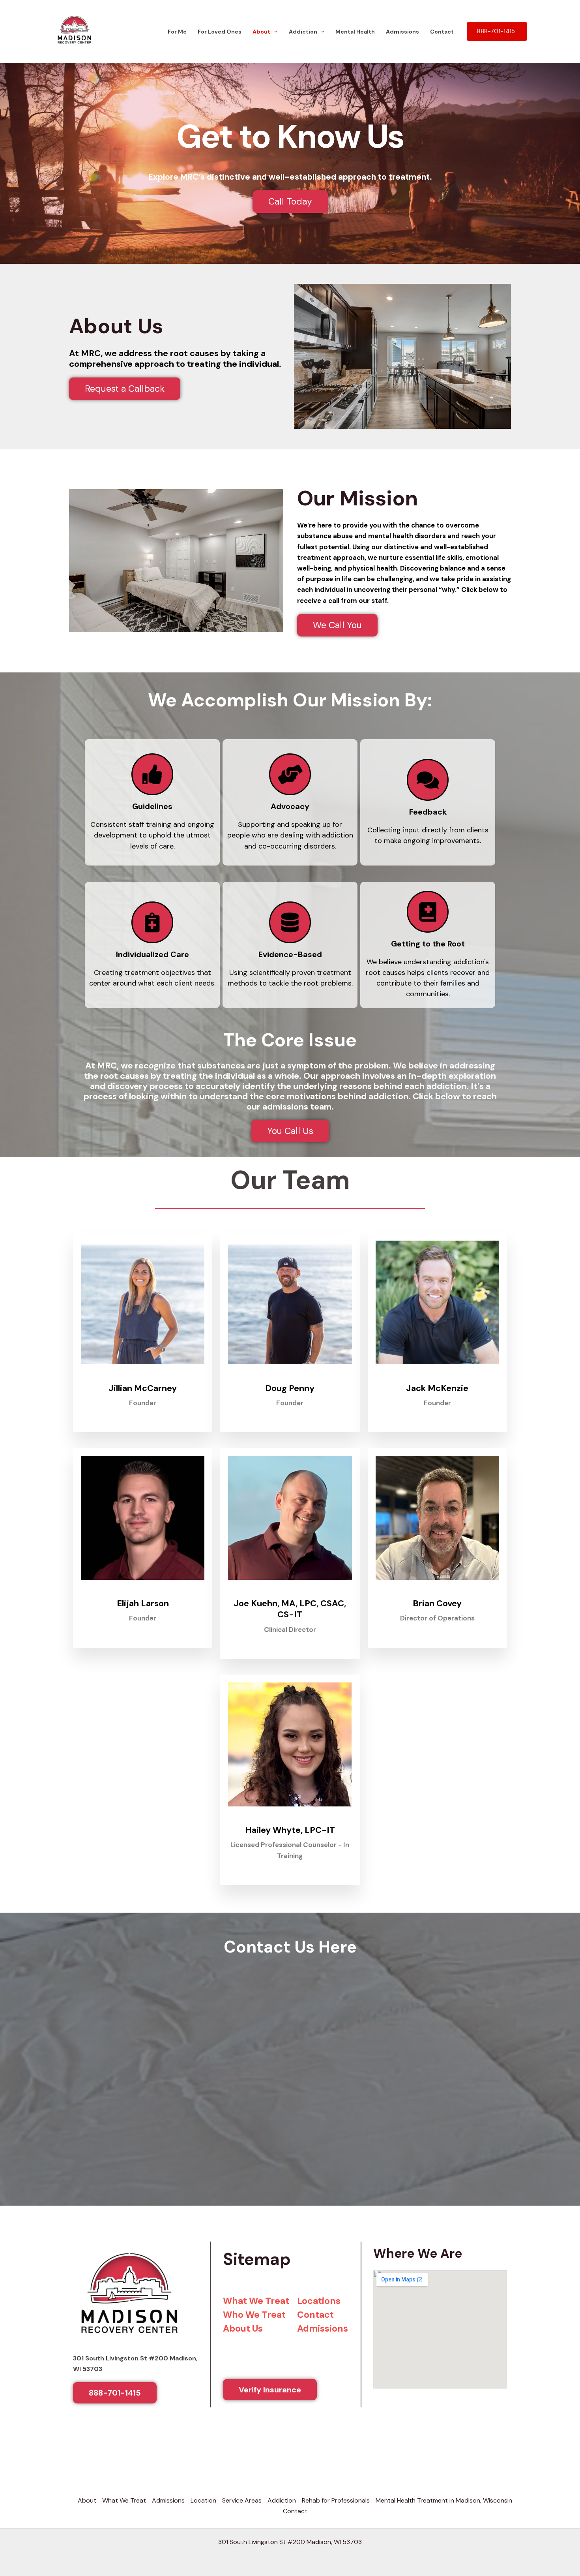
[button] (274, 24)
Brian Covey (437, 1595)
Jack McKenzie (437, 1380)
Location (203, 2492)
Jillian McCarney (143, 1380)
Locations (319, 2293)
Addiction (303, 24)
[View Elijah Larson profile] (143, 1585)
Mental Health (355, 24)
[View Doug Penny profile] (290, 1369)
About (261, 24)
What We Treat (256, 2293)
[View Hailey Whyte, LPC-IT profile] (290, 1811)
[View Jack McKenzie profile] (437, 1369)
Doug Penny (290, 1380)
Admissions (402, 24)
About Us (243, 2321)
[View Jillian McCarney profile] (143, 1369)
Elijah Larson (143, 1595)
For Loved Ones (220, 24)
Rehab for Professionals (336, 2492)
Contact (442, 24)
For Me (177, 24)
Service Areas (242, 2492)
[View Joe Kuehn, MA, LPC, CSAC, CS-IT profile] (290, 1585)
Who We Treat (254, 2307)
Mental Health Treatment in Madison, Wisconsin (444, 2492)
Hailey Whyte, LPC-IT (290, 1822)
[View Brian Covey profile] (437, 1585)
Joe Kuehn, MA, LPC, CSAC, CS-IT (290, 1601)
